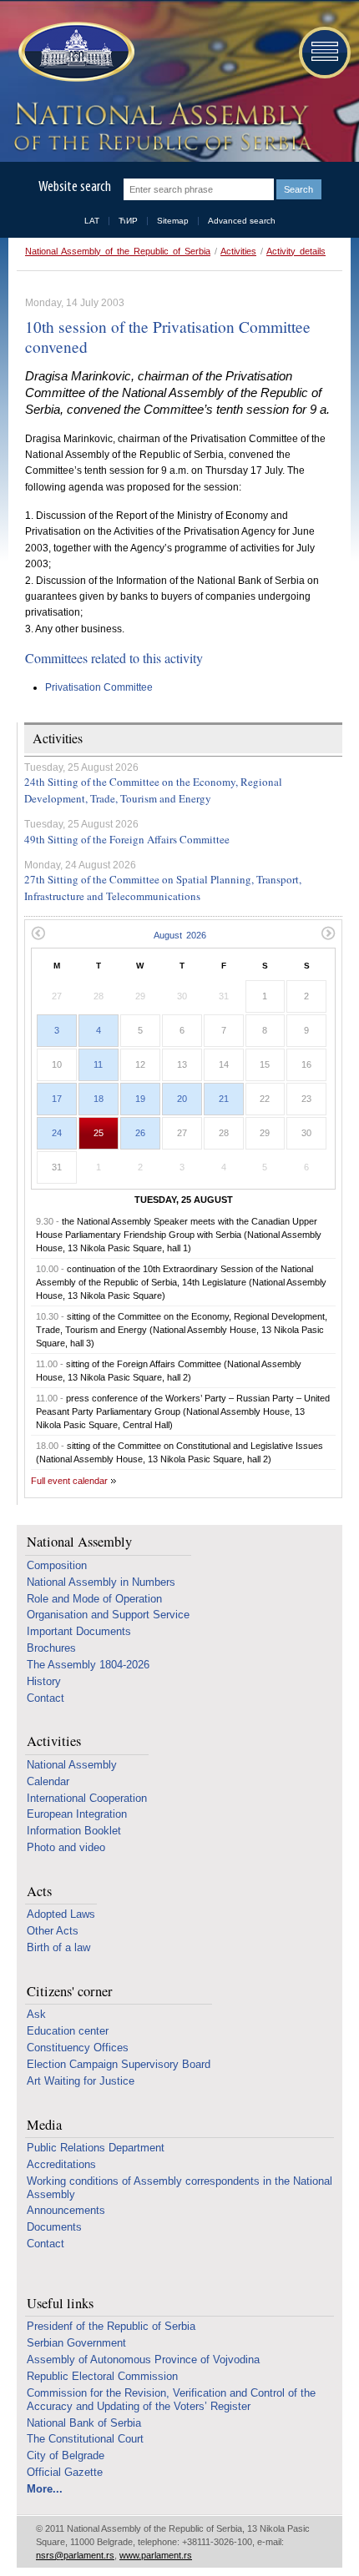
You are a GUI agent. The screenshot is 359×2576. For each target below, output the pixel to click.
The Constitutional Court (85, 2439)
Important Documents (79, 1631)
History (44, 1681)
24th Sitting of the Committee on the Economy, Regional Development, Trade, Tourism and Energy (153, 790)
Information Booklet (74, 1831)
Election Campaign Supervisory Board (119, 2064)
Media (44, 2125)
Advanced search (242, 221)
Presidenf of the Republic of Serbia (111, 2326)
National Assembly (79, 1542)
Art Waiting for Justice (81, 2081)
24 (57, 1133)
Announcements (66, 2210)
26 (140, 1133)
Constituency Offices (78, 2048)
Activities (238, 251)
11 (98, 1064)
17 (57, 1099)
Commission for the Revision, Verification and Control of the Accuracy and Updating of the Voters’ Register (171, 2400)
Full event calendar (69, 1481)
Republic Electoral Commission (102, 2376)
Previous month (38, 933)
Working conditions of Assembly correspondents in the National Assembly (179, 2188)
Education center (68, 2031)
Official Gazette (65, 2472)
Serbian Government (76, 2343)
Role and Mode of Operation (94, 1599)
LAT (92, 221)
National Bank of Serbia (84, 2423)
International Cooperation (87, 1798)
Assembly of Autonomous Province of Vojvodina (143, 2360)
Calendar (48, 1781)
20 (182, 1099)
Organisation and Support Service (108, 1615)
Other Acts (53, 1931)
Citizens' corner (70, 1992)
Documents (54, 2227)
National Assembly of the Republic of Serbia (118, 251)
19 (140, 1099)
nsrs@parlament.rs (75, 2555)
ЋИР (128, 221)
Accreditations (61, 2164)
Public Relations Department (96, 2148)
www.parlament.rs (156, 2555)
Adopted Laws (61, 1914)
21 (224, 1099)
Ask (36, 2014)
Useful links (60, 2304)
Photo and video (66, 1847)
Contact (46, 1698)
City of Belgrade (66, 2455)
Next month (329, 933)
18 (99, 1099)
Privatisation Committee (99, 687)
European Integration (77, 1814)
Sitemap (173, 221)
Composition (57, 1565)
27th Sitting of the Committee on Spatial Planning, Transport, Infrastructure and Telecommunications (163, 888)
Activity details (296, 251)
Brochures (51, 1648)
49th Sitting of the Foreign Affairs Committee (127, 839)
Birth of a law (58, 1947)
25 (99, 1133)
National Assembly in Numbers (101, 1582)
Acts (39, 1892)
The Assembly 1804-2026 (88, 1665)
